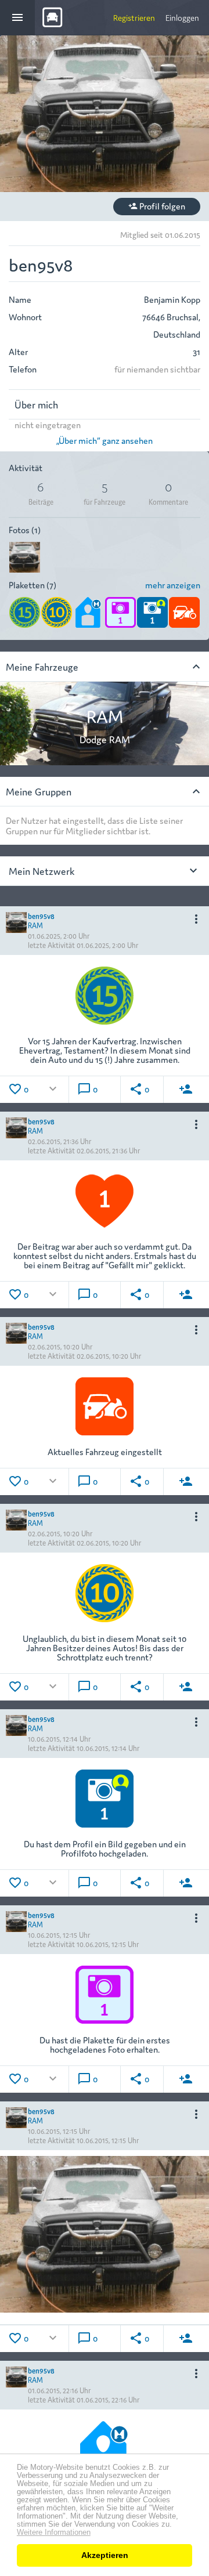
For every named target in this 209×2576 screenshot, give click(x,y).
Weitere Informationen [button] (54, 2532)
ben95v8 (41, 915)
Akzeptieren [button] (105, 2555)
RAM (35, 925)
